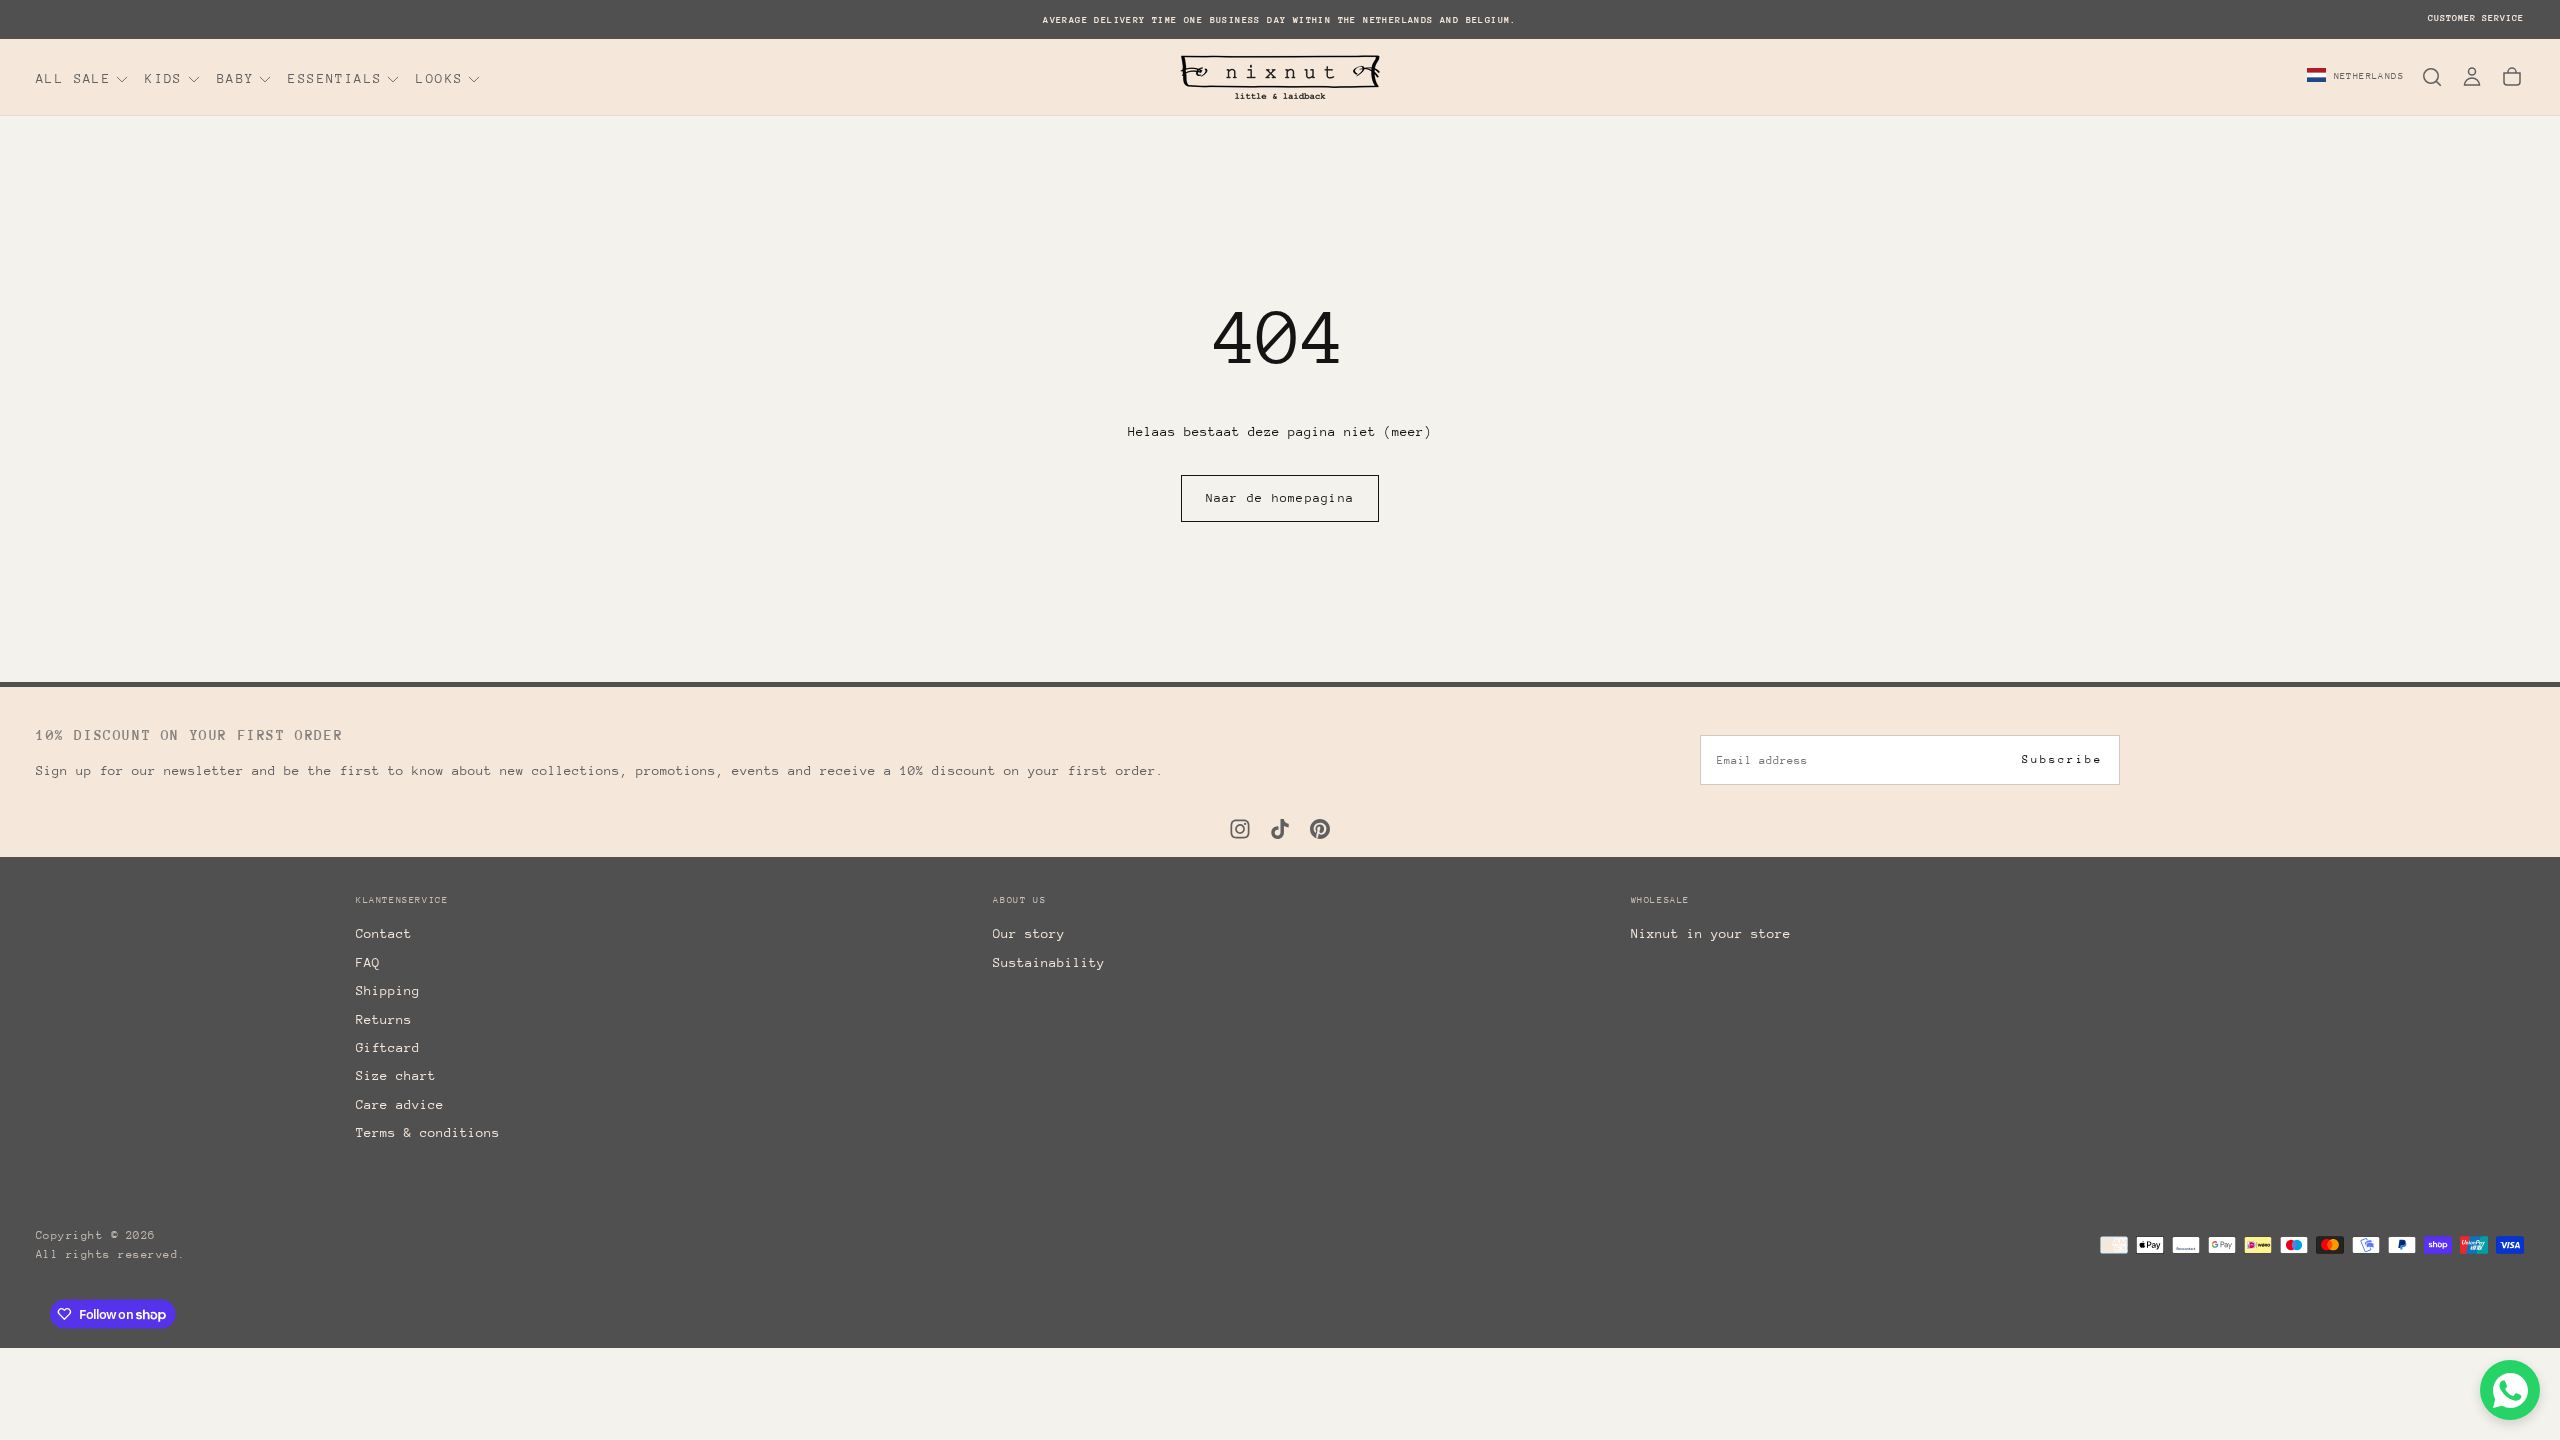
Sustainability (1049, 962)
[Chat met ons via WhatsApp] (2510, 1390)
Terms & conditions (428, 1132)
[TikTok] (1280, 829)
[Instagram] (1240, 829)
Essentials (335, 78)
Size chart (396, 1075)
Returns (384, 1019)
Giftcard (388, 1047)
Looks (439, 78)
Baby (236, 78)
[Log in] (2472, 77)
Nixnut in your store (1711, 933)
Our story (1029, 933)
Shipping (388, 990)
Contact (384, 933)
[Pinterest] (1320, 829)
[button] (2355, 77)
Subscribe (2062, 759)
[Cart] (2512, 77)
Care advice (400, 1104)
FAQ (368, 962)
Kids (164, 78)
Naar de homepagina (1280, 498)
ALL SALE (73, 78)
